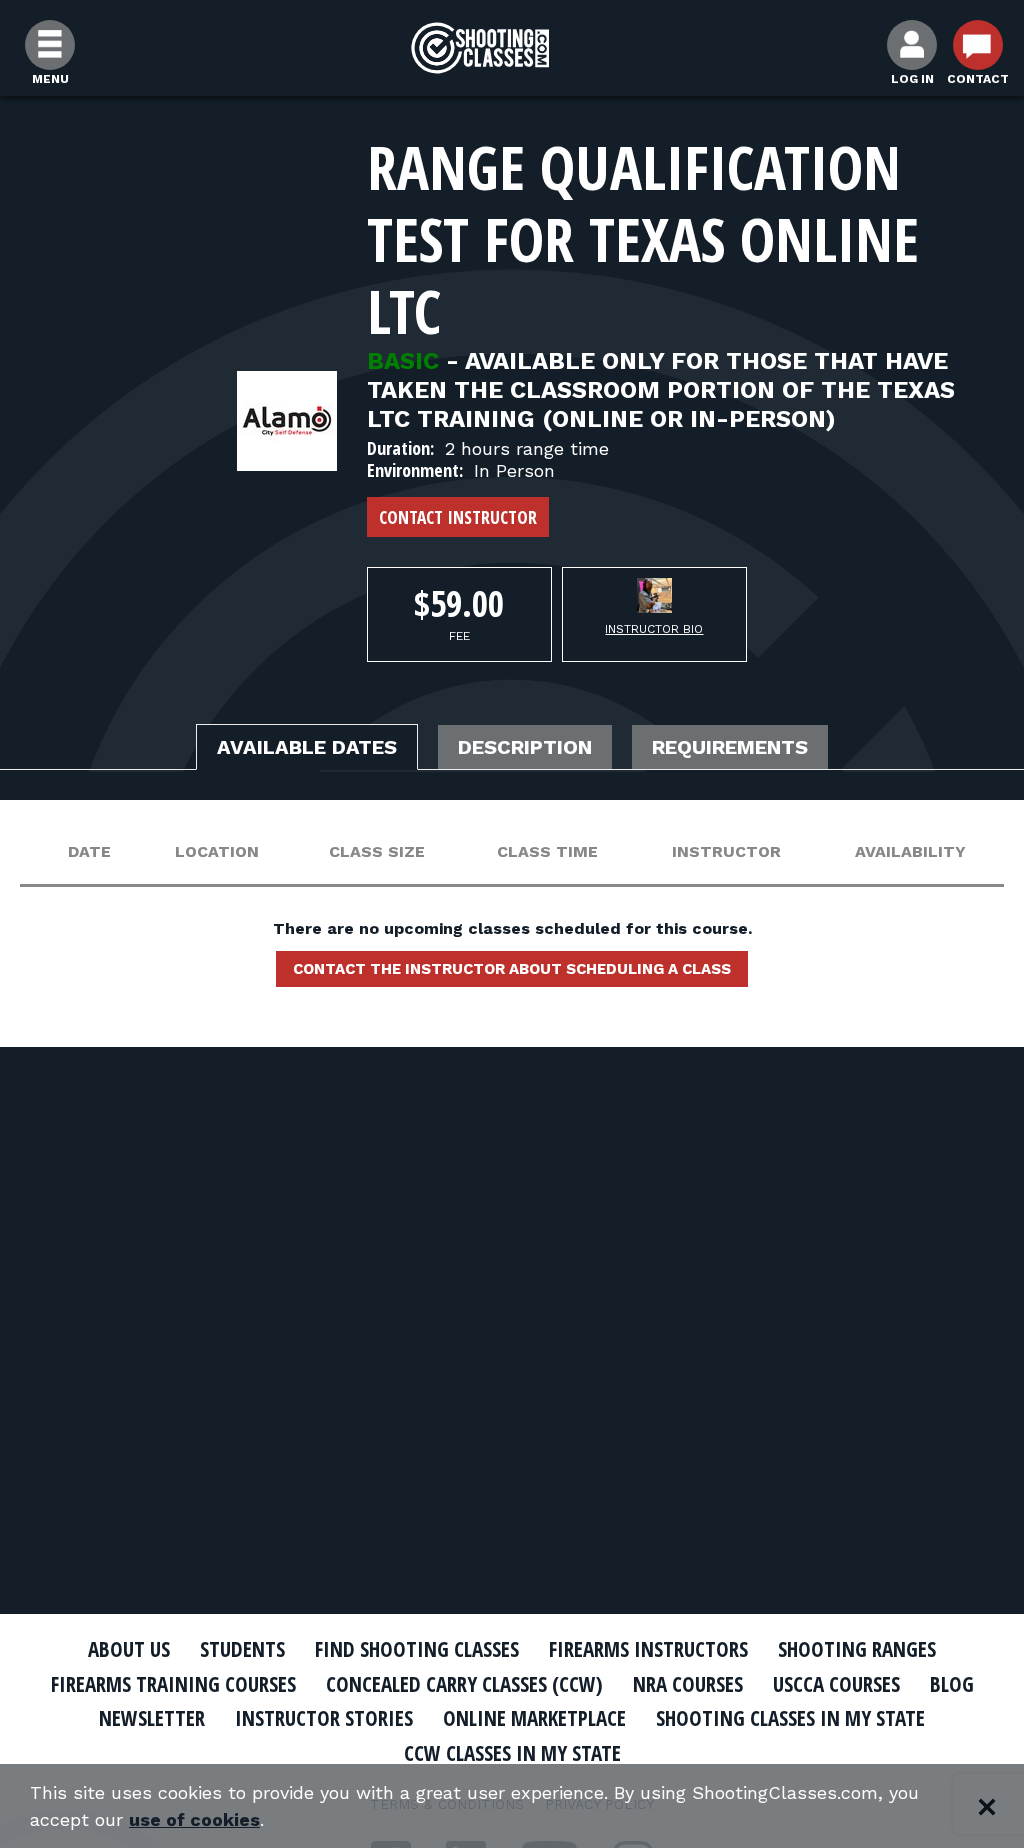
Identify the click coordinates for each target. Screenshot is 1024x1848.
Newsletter (152, 1718)
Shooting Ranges (857, 1649)
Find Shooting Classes (417, 1649)
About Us (129, 1649)
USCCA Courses (836, 1684)
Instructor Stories (324, 1718)
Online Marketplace (534, 1718)
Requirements (730, 747)
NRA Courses (688, 1684)
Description (525, 747)
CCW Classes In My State (512, 1753)
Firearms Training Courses (173, 1684)
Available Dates (307, 747)
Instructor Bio (654, 629)
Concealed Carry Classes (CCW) (464, 1684)
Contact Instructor (458, 517)
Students (242, 1649)
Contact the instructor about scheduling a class (512, 969)
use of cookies (194, 1819)
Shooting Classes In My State (790, 1718)
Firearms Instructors (648, 1649)
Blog (952, 1684)
